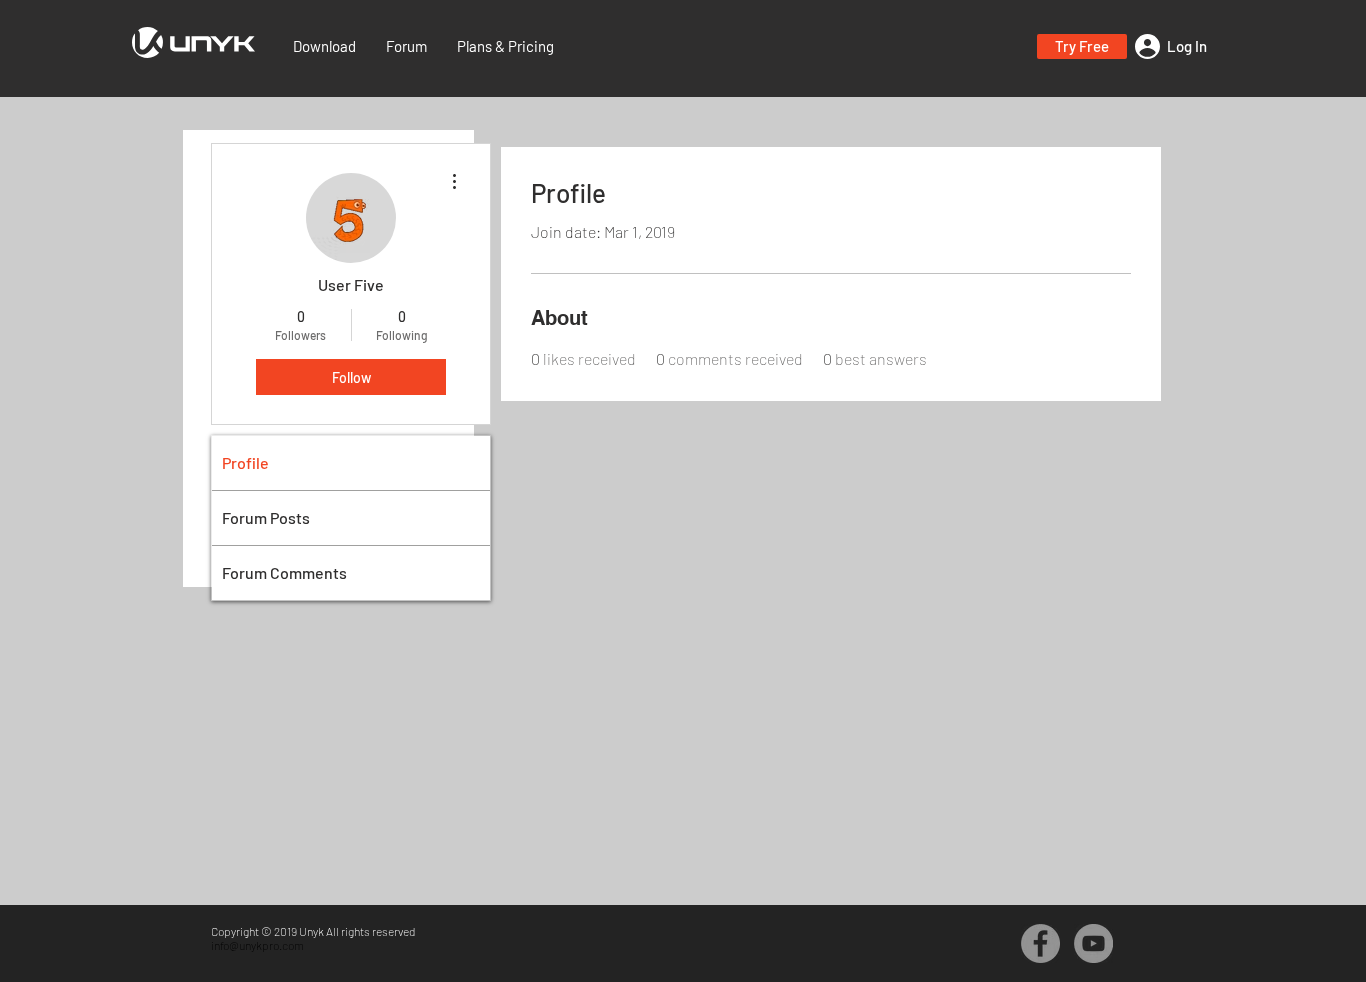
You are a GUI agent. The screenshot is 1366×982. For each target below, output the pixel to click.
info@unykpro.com (257, 945)
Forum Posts (266, 517)
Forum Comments (284, 572)
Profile (245, 462)
